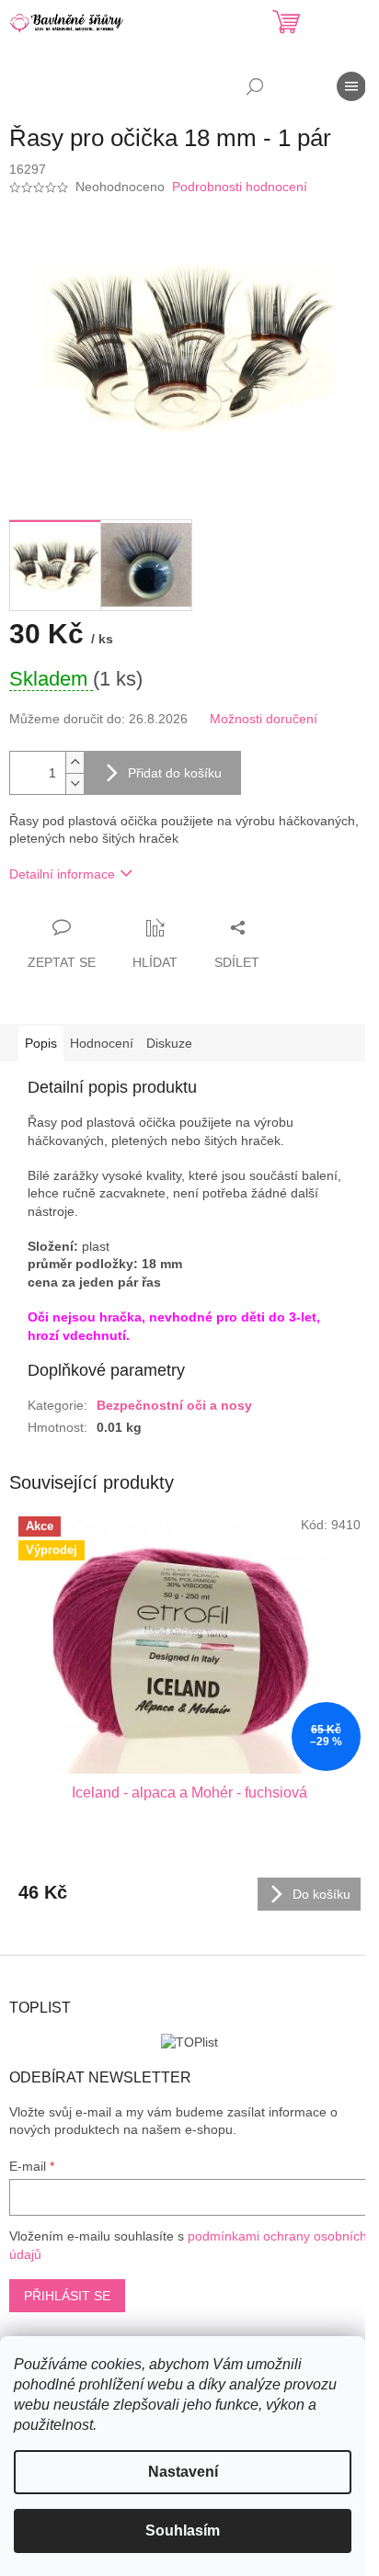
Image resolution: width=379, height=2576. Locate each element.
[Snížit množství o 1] (75, 783)
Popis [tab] (41, 1043)
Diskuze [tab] (169, 1043)
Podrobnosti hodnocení (240, 187)
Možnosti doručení (264, 719)
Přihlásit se (67, 2296)
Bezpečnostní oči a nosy (174, 1405)
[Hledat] (255, 86)
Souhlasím (183, 2531)
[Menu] (351, 86)
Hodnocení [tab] (102, 1043)
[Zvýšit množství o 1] (75, 762)
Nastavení (183, 2472)
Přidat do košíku (175, 773)
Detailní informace (62, 874)
